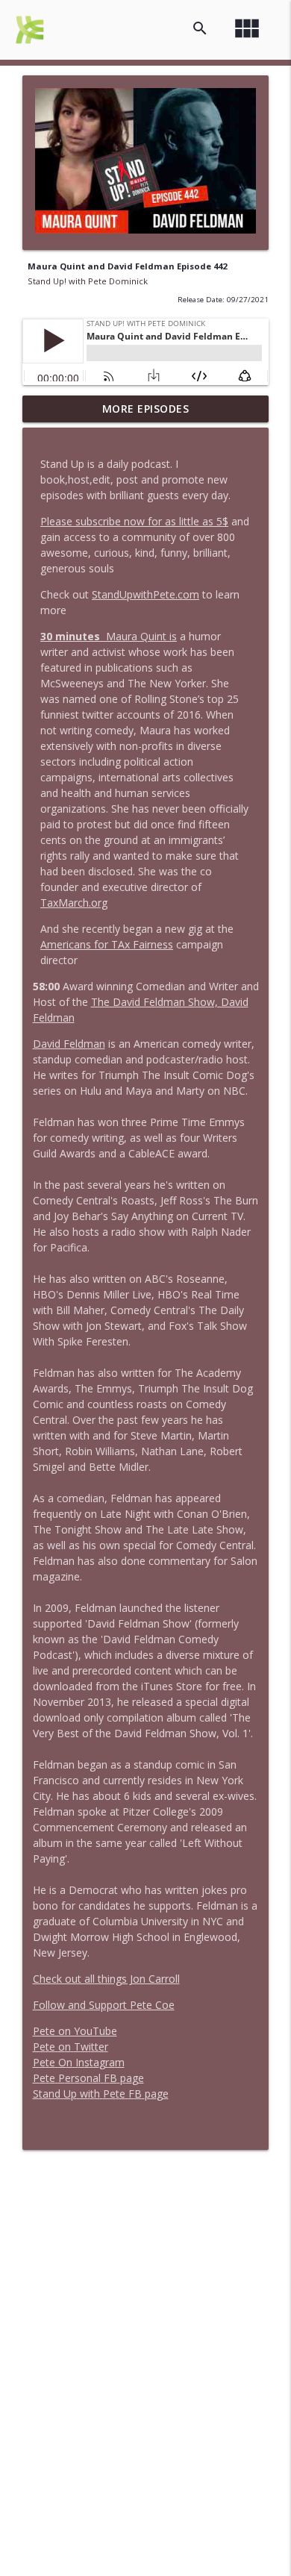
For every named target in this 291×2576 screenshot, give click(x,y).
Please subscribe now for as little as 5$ (134, 521)
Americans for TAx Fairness (107, 944)
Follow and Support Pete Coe (104, 2005)
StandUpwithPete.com (145, 594)
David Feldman (69, 1044)
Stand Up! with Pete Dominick (88, 281)
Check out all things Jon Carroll (106, 1979)
